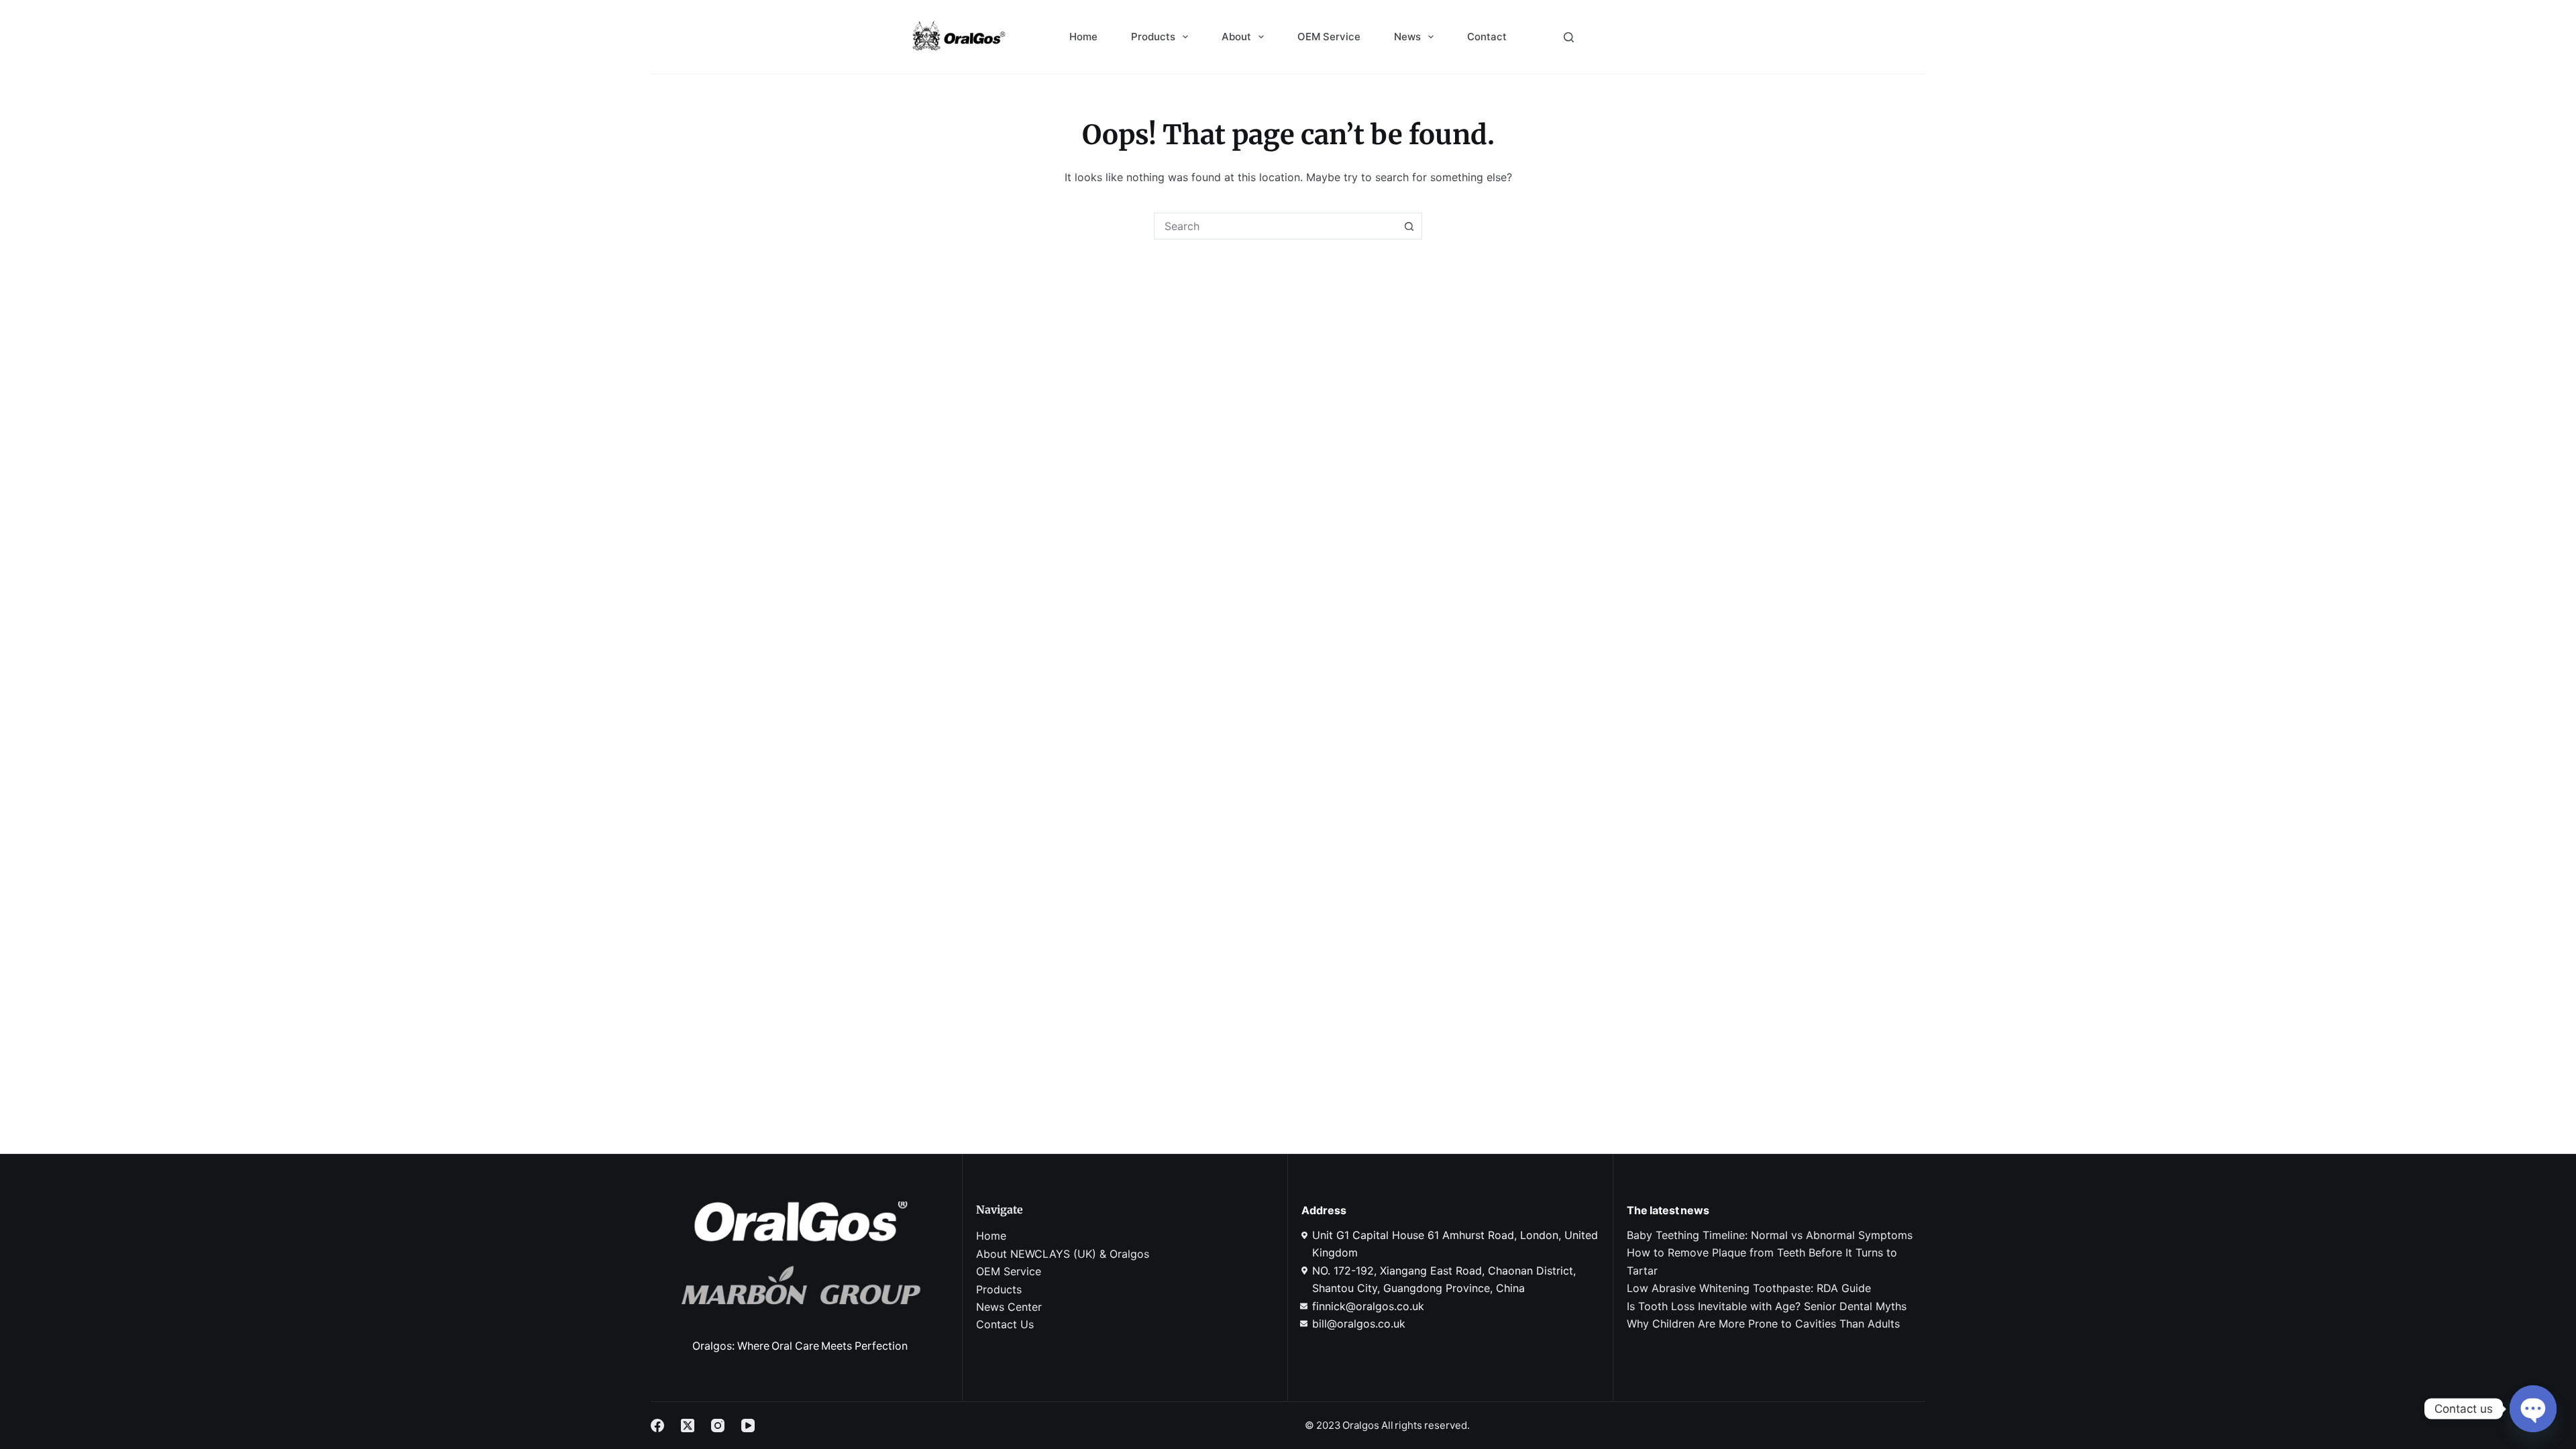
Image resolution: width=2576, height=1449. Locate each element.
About (1236, 37)
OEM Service (1329, 37)
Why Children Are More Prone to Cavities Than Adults (1763, 1324)
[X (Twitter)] (688, 1426)
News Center (1009, 1307)
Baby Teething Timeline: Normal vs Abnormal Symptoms (1770, 1235)
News (1407, 37)
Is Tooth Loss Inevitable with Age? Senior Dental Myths (1767, 1306)
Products (1153, 37)
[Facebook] (657, 1426)
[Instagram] (718, 1426)
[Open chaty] (2533, 1409)
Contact (1487, 37)
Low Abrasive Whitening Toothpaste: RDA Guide (1749, 1288)
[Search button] (1409, 226)
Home (1083, 37)
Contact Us (1005, 1324)
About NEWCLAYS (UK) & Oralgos (1063, 1254)
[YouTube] (748, 1426)
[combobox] (1275, 226)
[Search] (1569, 37)
